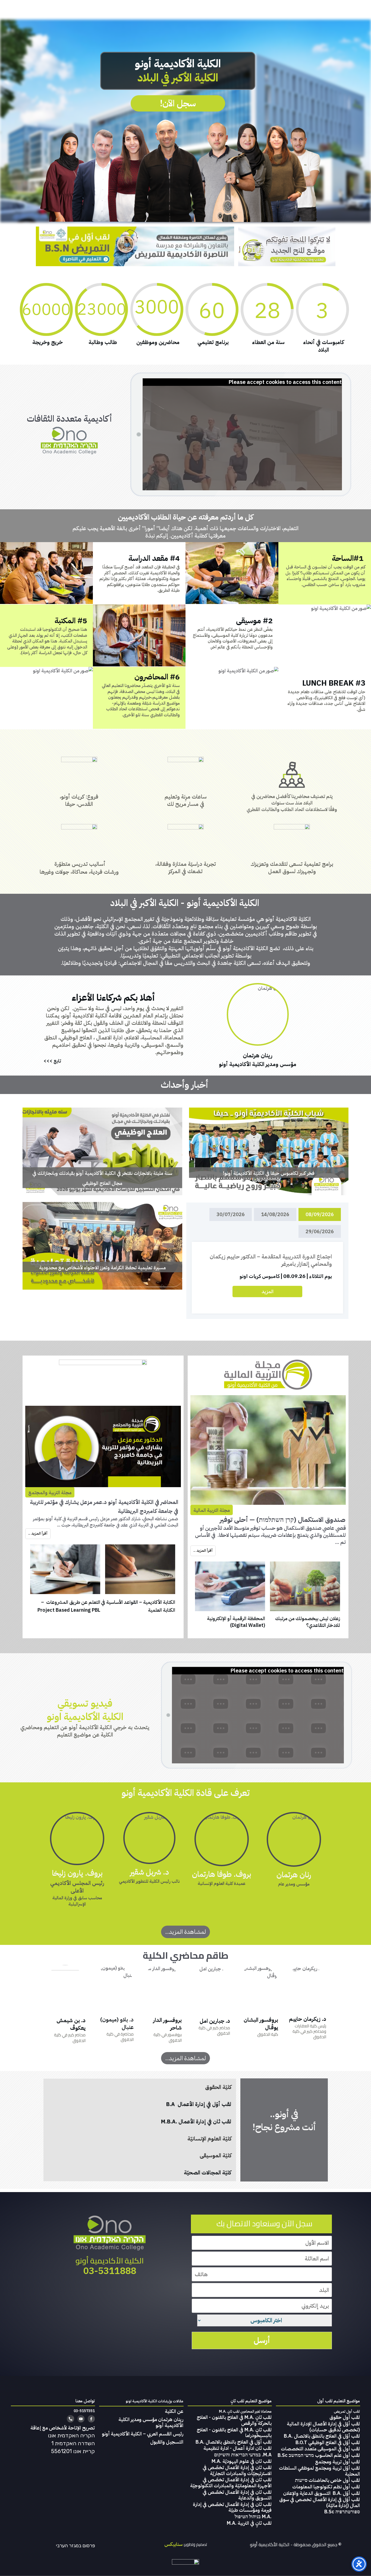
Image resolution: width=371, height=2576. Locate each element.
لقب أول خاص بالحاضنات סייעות (327, 2480)
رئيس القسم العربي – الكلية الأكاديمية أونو (143, 2434)
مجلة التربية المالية (212, 1510)
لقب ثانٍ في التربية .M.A (249, 2523)
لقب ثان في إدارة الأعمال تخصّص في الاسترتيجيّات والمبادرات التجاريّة (237, 2470)
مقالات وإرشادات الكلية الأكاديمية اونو (155, 2401)
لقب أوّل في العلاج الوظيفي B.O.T (328, 2442)
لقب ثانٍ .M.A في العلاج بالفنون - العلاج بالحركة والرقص (234, 2420)
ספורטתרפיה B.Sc (342, 2512)
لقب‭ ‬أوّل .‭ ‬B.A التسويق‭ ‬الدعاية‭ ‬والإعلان (321, 2493)
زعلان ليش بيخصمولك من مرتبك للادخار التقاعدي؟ (308, 1622)
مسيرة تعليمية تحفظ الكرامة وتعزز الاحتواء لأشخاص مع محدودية (102, 1246)
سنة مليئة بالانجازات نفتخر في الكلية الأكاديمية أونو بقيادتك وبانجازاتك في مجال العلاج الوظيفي (102, 1151)
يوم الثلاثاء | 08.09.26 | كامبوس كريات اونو (286, 1276)
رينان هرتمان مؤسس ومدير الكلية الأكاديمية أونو (151, 2422)
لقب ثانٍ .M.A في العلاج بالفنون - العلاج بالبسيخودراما (234, 2433)
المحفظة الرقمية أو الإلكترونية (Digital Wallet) (236, 1622)
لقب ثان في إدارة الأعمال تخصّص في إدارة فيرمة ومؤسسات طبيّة (232, 2507)
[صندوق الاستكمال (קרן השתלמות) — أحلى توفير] (268, 1450)
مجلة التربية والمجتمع (50, 1492)
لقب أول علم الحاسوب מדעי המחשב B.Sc (319, 2455)
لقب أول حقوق (345, 2417)
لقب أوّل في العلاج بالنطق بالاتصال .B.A (322, 2436)
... (59, 1525)
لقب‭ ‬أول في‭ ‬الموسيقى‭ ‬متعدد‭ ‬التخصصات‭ (320, 2449)
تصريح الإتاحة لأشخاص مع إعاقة (63, 2428)
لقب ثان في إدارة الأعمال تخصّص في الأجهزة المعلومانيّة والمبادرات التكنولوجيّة (231, 2483)
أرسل (262, 2340)
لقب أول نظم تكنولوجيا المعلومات (326, 2487)
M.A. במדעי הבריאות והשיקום (243, 2455)
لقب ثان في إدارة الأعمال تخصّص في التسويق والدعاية (237, 2495)
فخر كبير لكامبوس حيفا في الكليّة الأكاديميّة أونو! (269, 1151)
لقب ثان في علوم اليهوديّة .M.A (242, 2461)
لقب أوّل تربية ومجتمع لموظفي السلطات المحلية (319, 2471)
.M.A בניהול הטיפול (253, 2516)
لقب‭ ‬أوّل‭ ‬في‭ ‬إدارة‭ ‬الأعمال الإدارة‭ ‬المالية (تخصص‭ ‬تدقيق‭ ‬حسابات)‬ (323, 2427)
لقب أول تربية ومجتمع (337, 2462)
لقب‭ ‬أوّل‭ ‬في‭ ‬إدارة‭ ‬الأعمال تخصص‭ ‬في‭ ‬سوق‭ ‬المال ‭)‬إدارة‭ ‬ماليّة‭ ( (320, 2502)
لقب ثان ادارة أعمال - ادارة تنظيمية (238, 2448)
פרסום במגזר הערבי (76, 2546)
